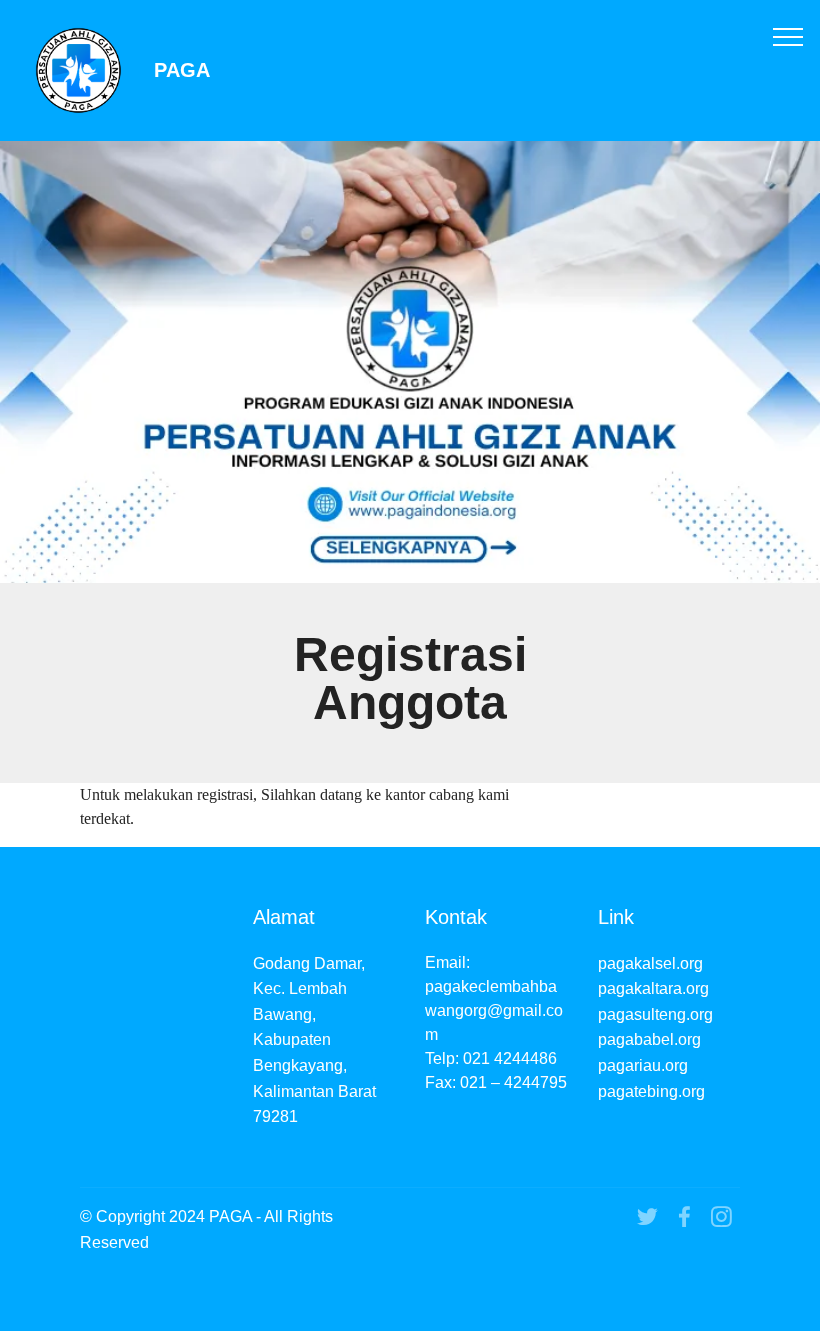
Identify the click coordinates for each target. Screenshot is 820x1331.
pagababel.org (649, 1039)
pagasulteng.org (655, 1014)
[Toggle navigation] (788, 36)
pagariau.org (643, 1065)
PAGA (182, 70)
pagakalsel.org (650, 963)
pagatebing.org (651, 1091)
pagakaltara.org (653, 988)
